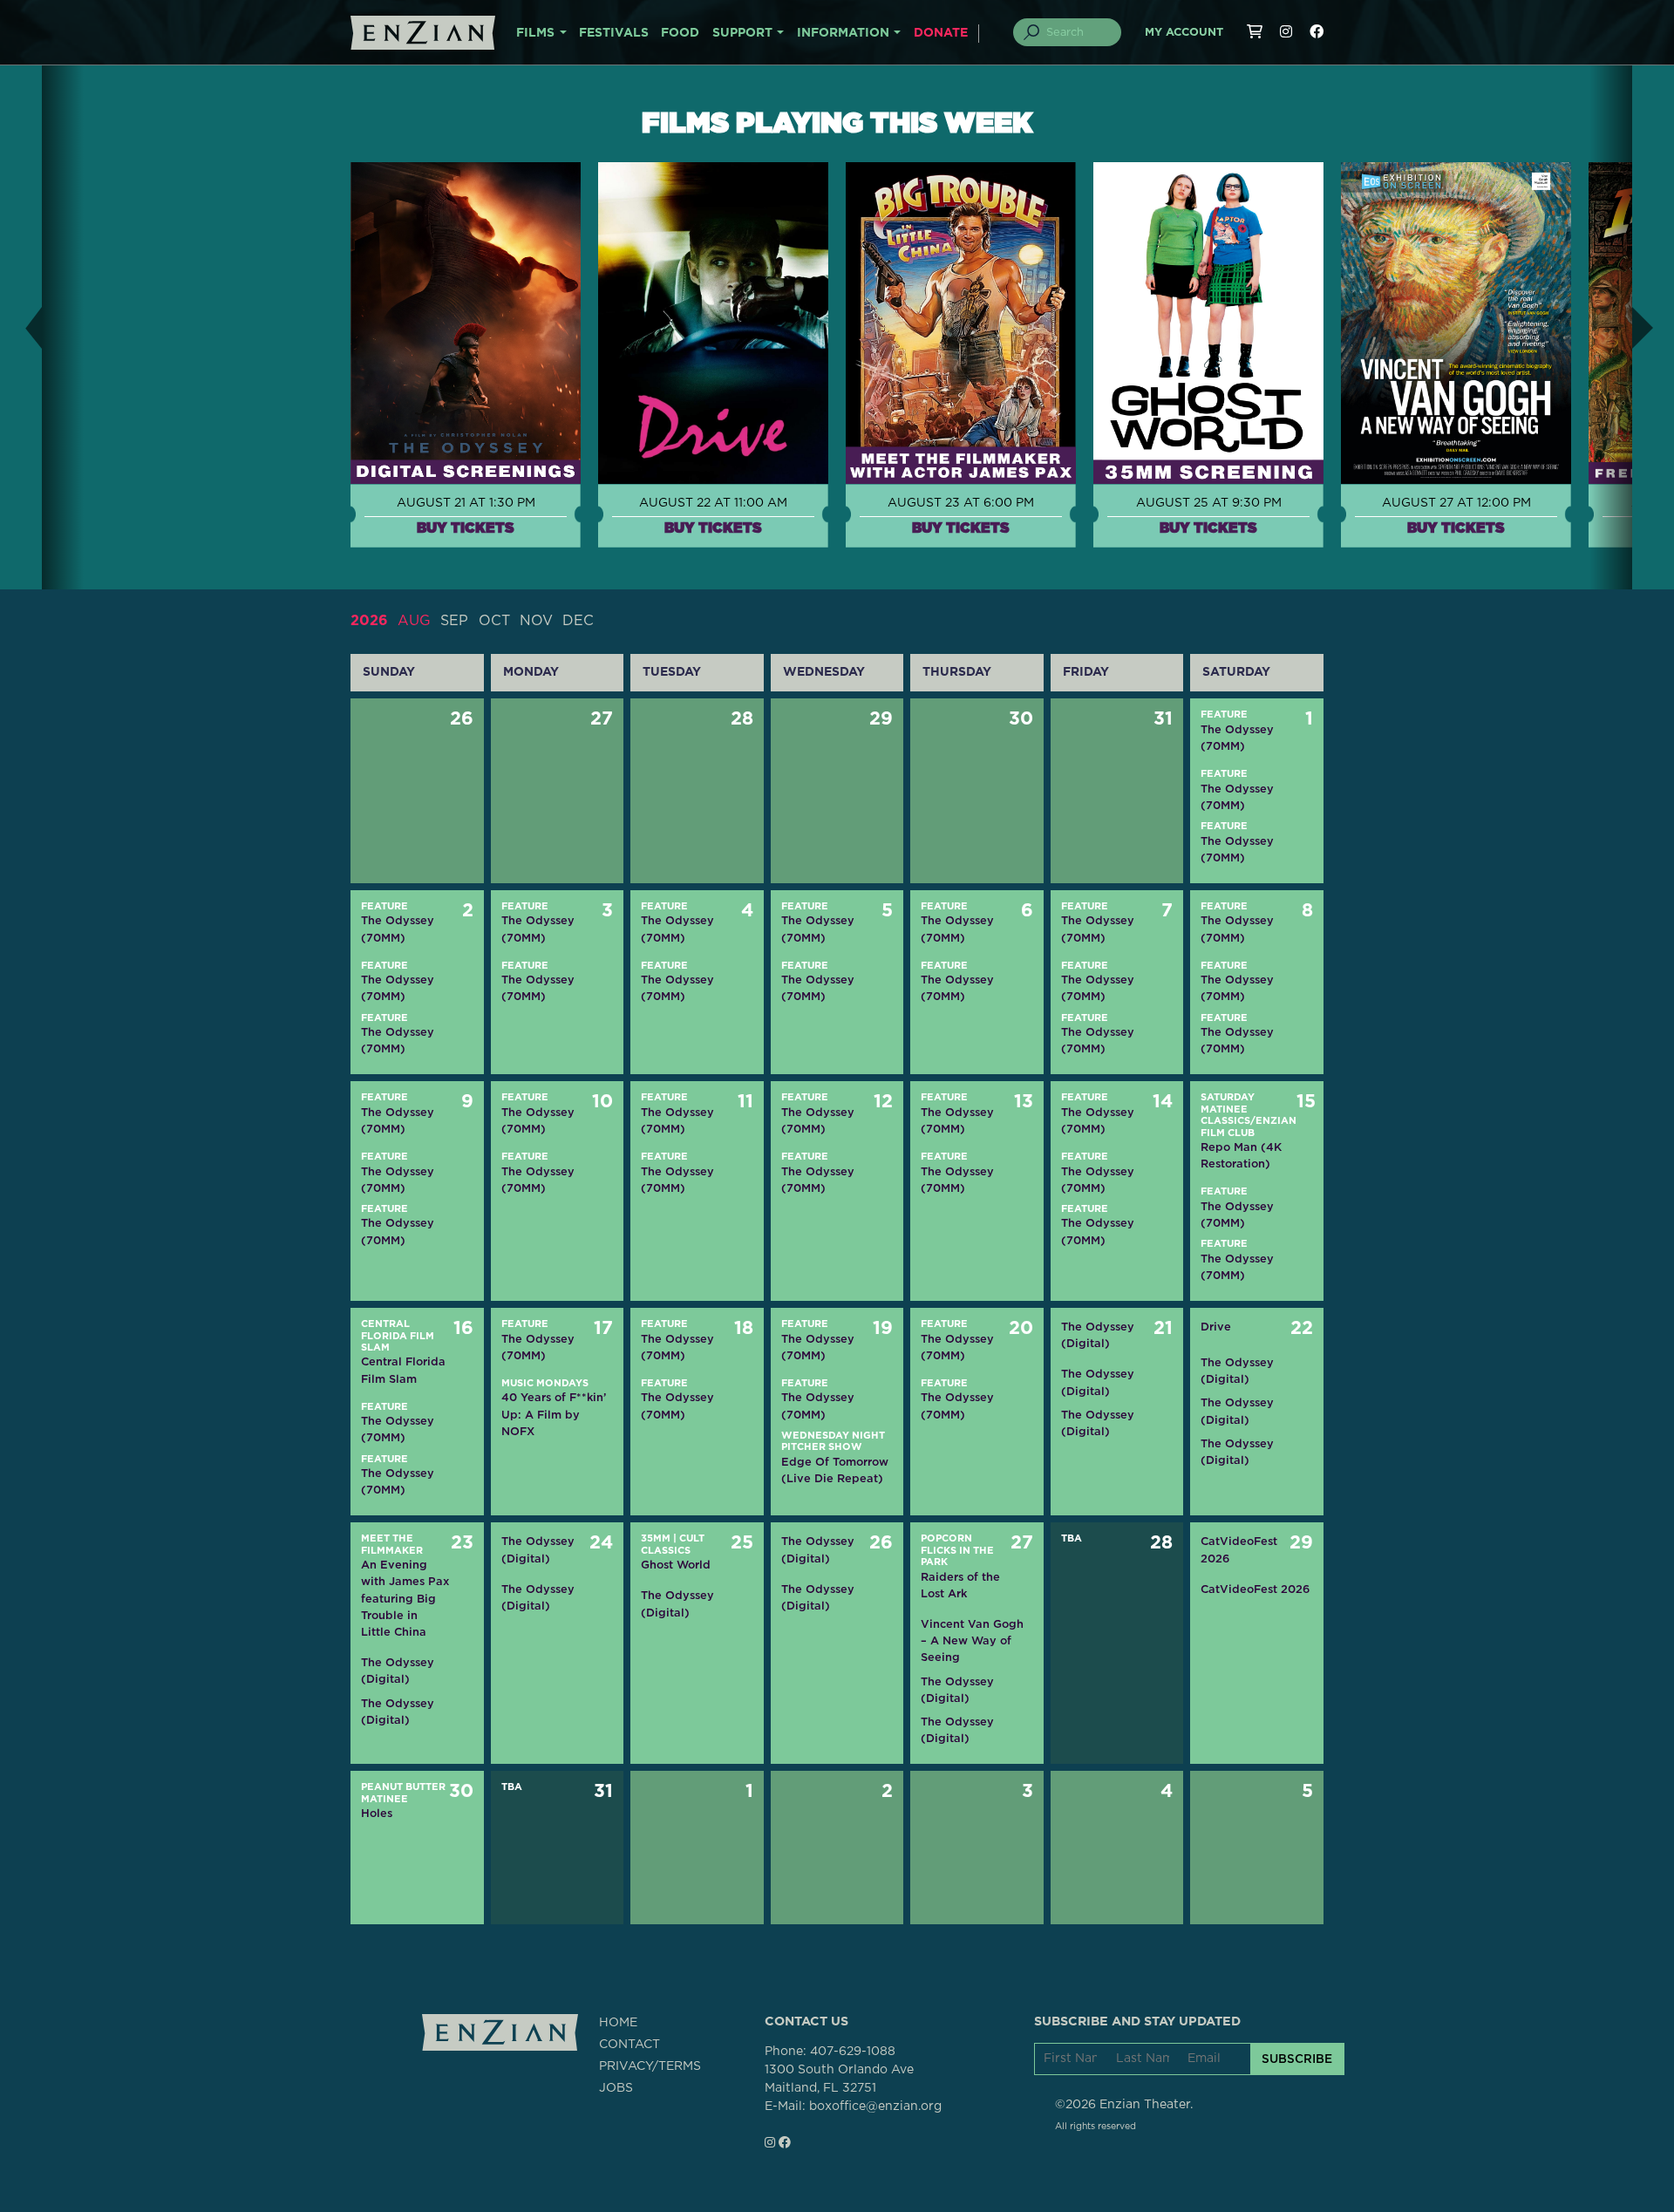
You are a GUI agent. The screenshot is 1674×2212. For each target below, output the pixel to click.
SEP (454, 621)
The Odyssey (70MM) (1237, 738)
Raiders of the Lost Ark (960, 1585)
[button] (21, 327)
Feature (1224, 715)
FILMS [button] (535, 33)
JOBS (616, 2088)
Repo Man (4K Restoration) (1241, 1155)
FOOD (680, 33)
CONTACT (629, 2045)
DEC (578, 621)
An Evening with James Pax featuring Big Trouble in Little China (405, 1598)
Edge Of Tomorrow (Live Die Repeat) (835, 1470)
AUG (414, 621)
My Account (1184, 33)
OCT (494, 621)
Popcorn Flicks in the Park (957, 1550)
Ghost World (676, 1565)
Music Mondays (545, 1383)
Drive (1216, 1327)
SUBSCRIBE (1297, 2059)
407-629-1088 (853, 2052)
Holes (377, 1813)
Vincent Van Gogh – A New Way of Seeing (972, 1640)
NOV (536, 621)
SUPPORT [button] (742, 33)
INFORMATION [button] (843, 33)
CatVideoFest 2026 (1239, 1549)
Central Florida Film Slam (398, 1336)
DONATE (941, 33)
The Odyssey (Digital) (1098, 1335)
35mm (656, 1538)
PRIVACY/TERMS (650, 2066)
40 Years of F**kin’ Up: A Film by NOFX (554, 1414)
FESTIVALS (614, 33)
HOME (618, 2023)
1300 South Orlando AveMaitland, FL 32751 (839, 2079)
